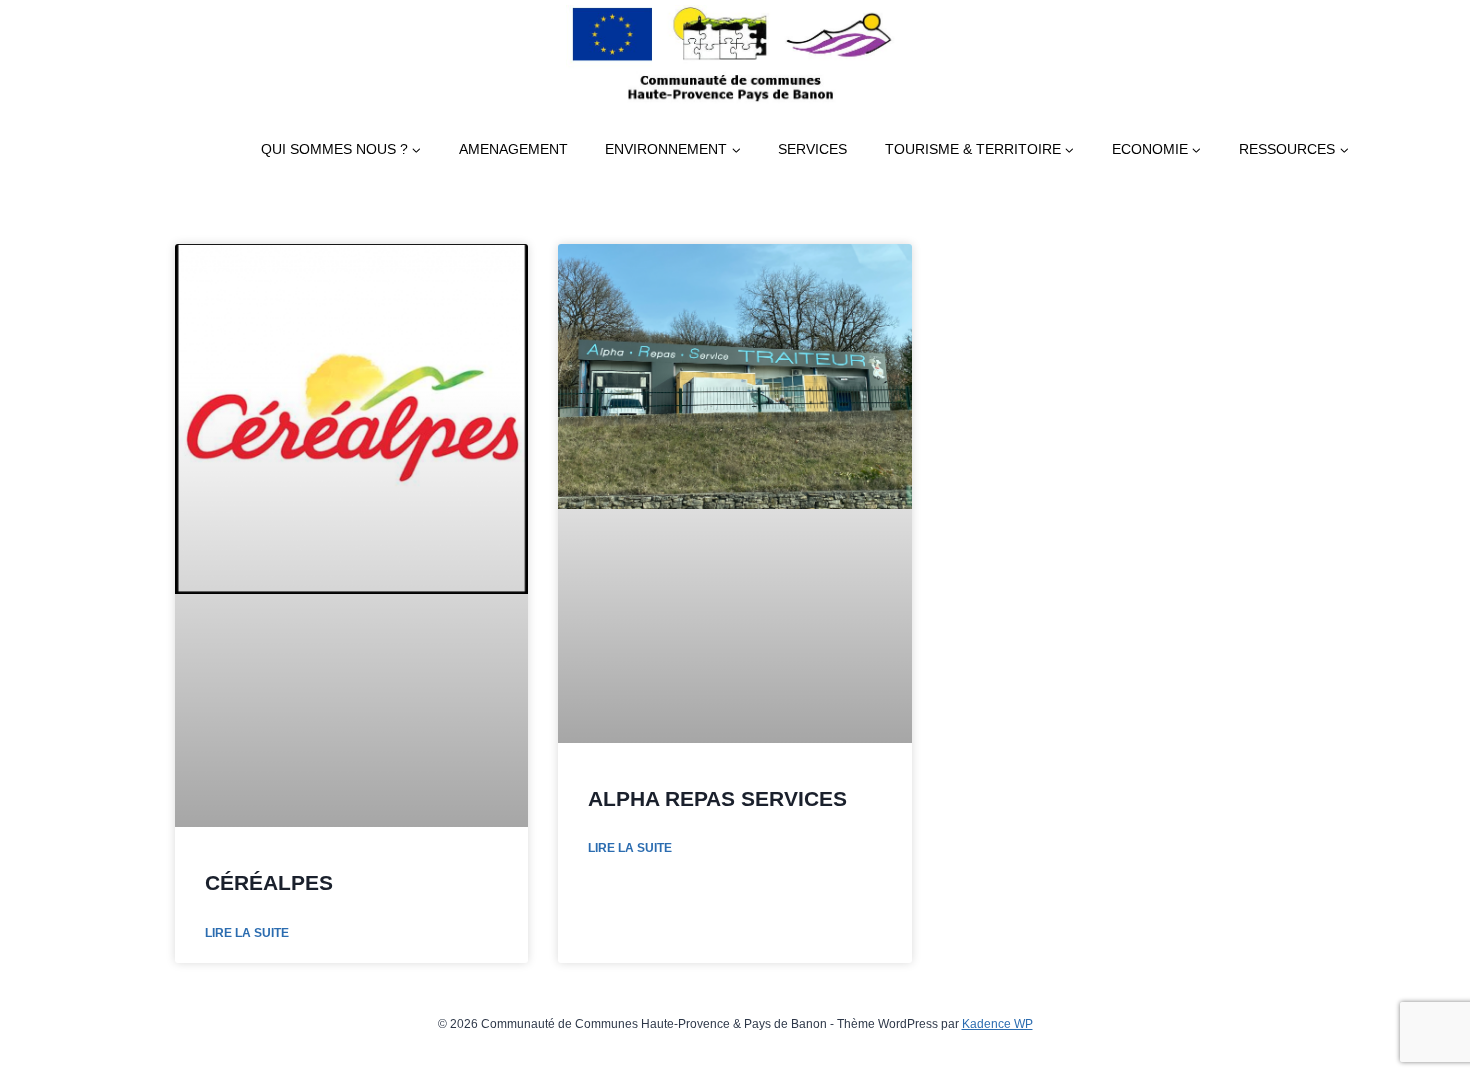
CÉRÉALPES (269, 882)
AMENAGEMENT (513, 149)
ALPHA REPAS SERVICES (717, 798)
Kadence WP (997, 1024)
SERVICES (812, 149)
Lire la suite (247, 933)
